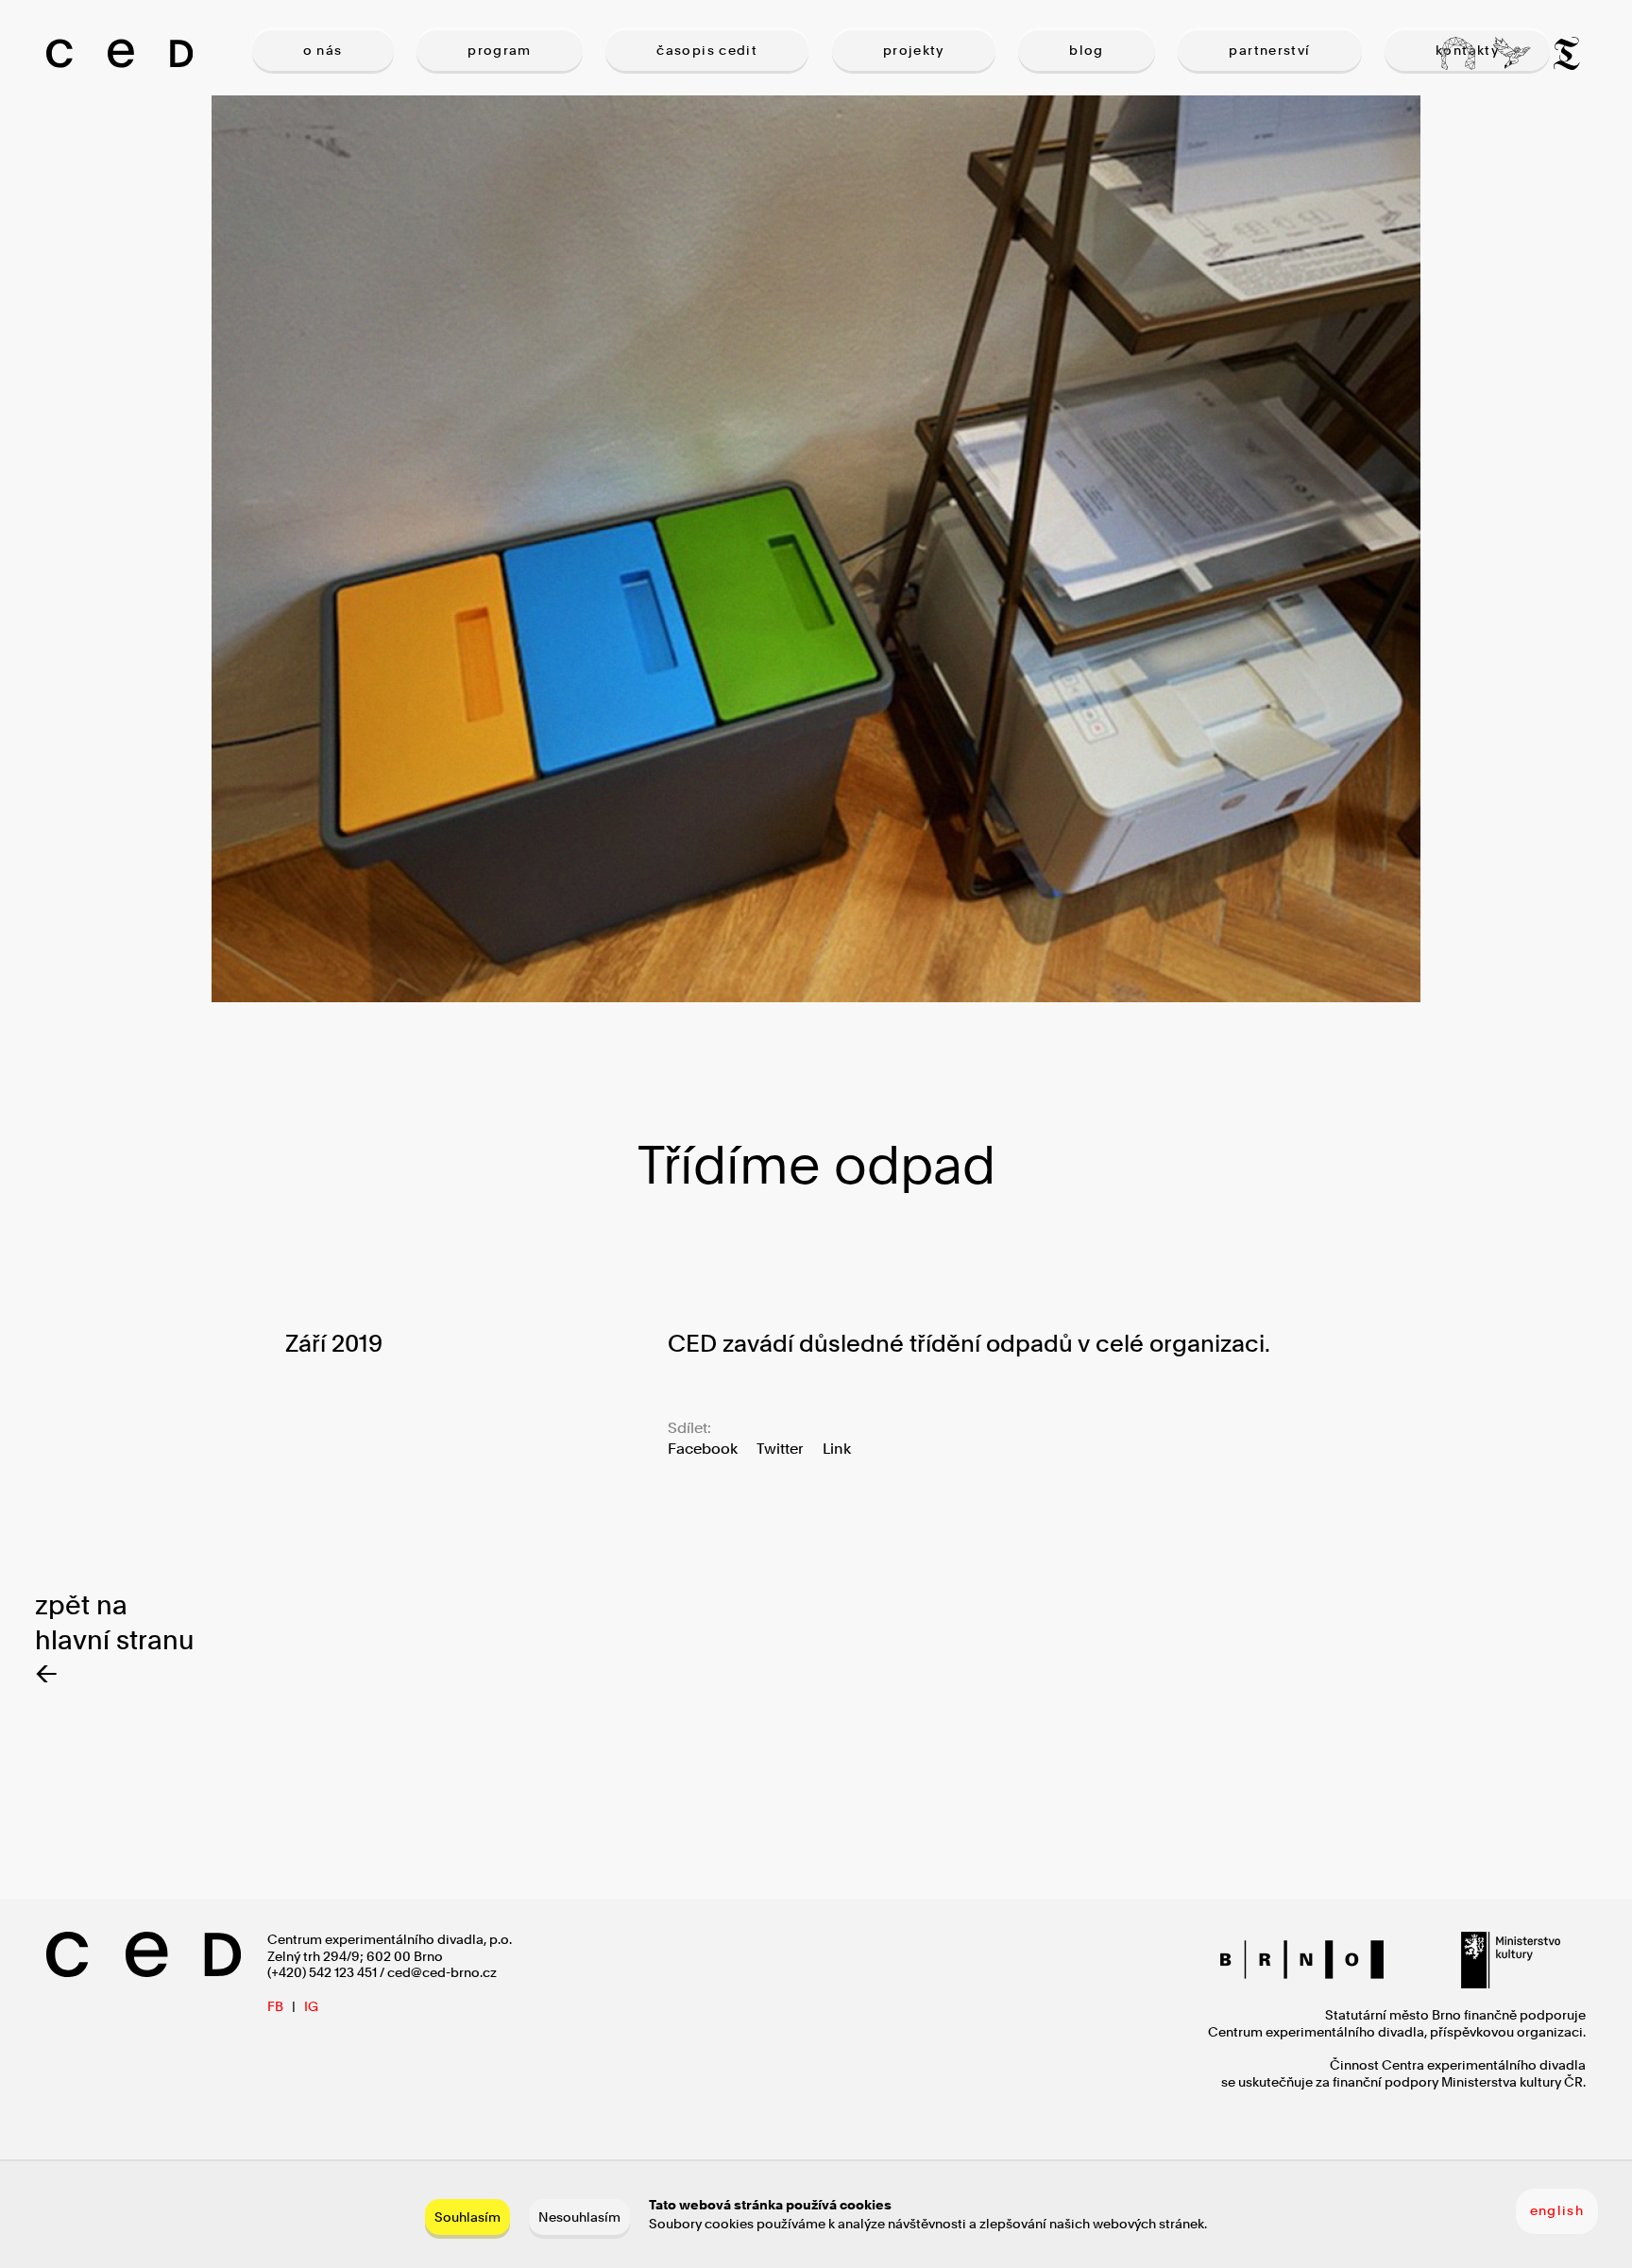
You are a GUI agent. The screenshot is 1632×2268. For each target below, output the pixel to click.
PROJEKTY (914, 50)
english (1557, 2210)
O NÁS (323, 50)
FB (275, 2006)
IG (311, 2006)
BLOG (1087, 50)
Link (837, 1449)
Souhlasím (467, 2217)
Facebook (703, 1449)
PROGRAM (500, 50)
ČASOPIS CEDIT (707, 50)
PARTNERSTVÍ (1269, 50)
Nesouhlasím (579, 2217)
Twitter (780, 1449)
